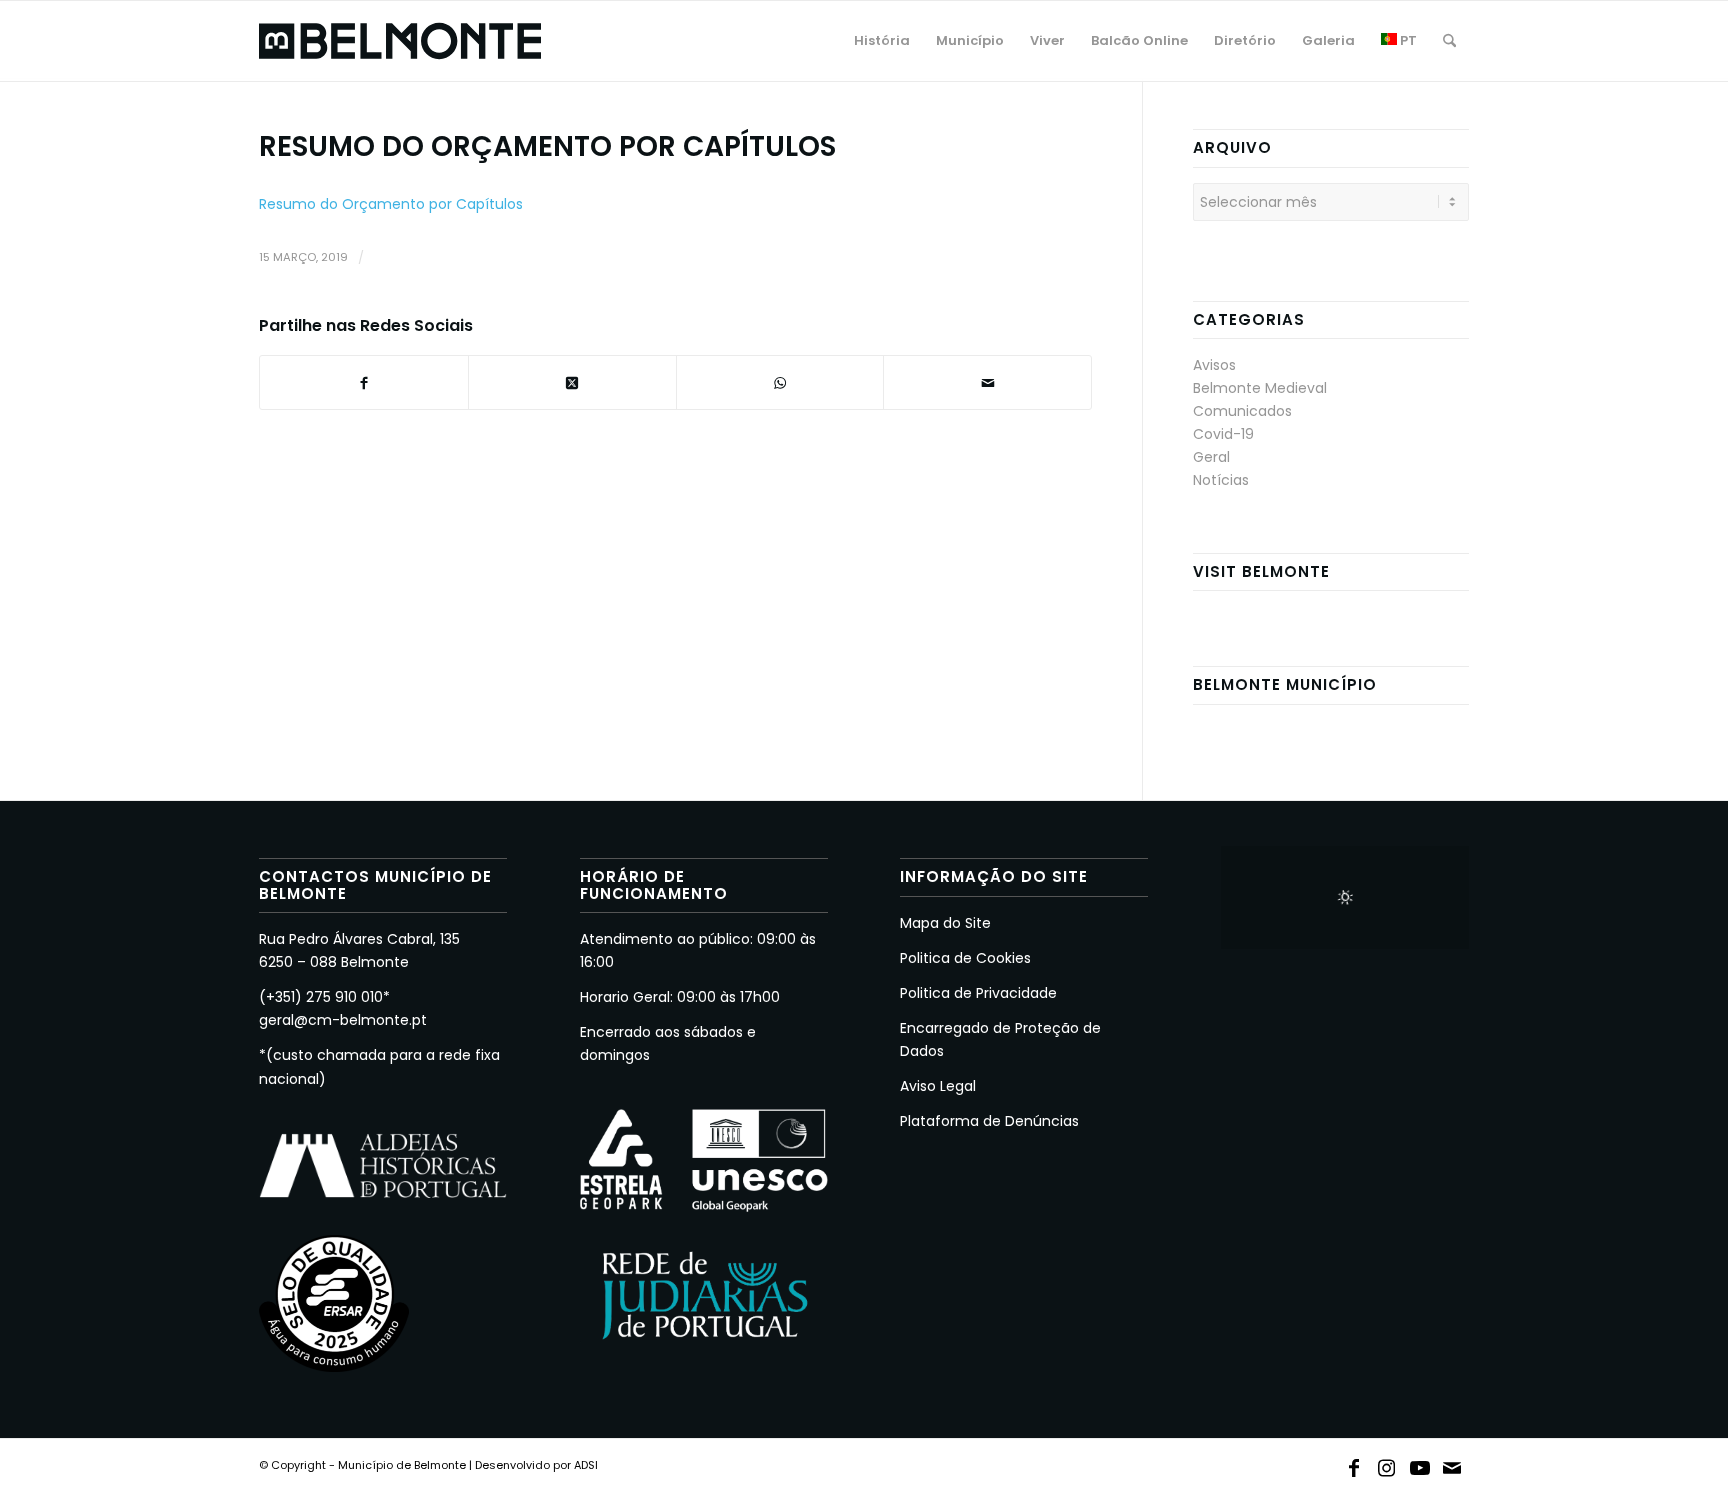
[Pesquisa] (1449, 41)
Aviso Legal (938, 1086)
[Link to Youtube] (1420, 1464)
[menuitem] (882, 41)
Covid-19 (1223, 434)
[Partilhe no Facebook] (364, 382)
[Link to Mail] (1453, 1464)
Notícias (1221, 480)
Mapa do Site (945, 923)
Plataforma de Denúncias (989, 1121)
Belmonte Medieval (1260, 388)
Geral (1211, 457)
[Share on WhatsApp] (780, 382)
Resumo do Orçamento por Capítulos (391, 204)
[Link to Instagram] (1387, 1464)
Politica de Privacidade (978, 993)
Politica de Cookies (965, 958)
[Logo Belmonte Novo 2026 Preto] (400, 41)
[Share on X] (572, 382)
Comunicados (1242, 411)
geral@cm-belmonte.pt (343, 1020)
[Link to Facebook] (1354, 1464)
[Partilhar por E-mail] (987, 382)
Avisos (1214, 365)
